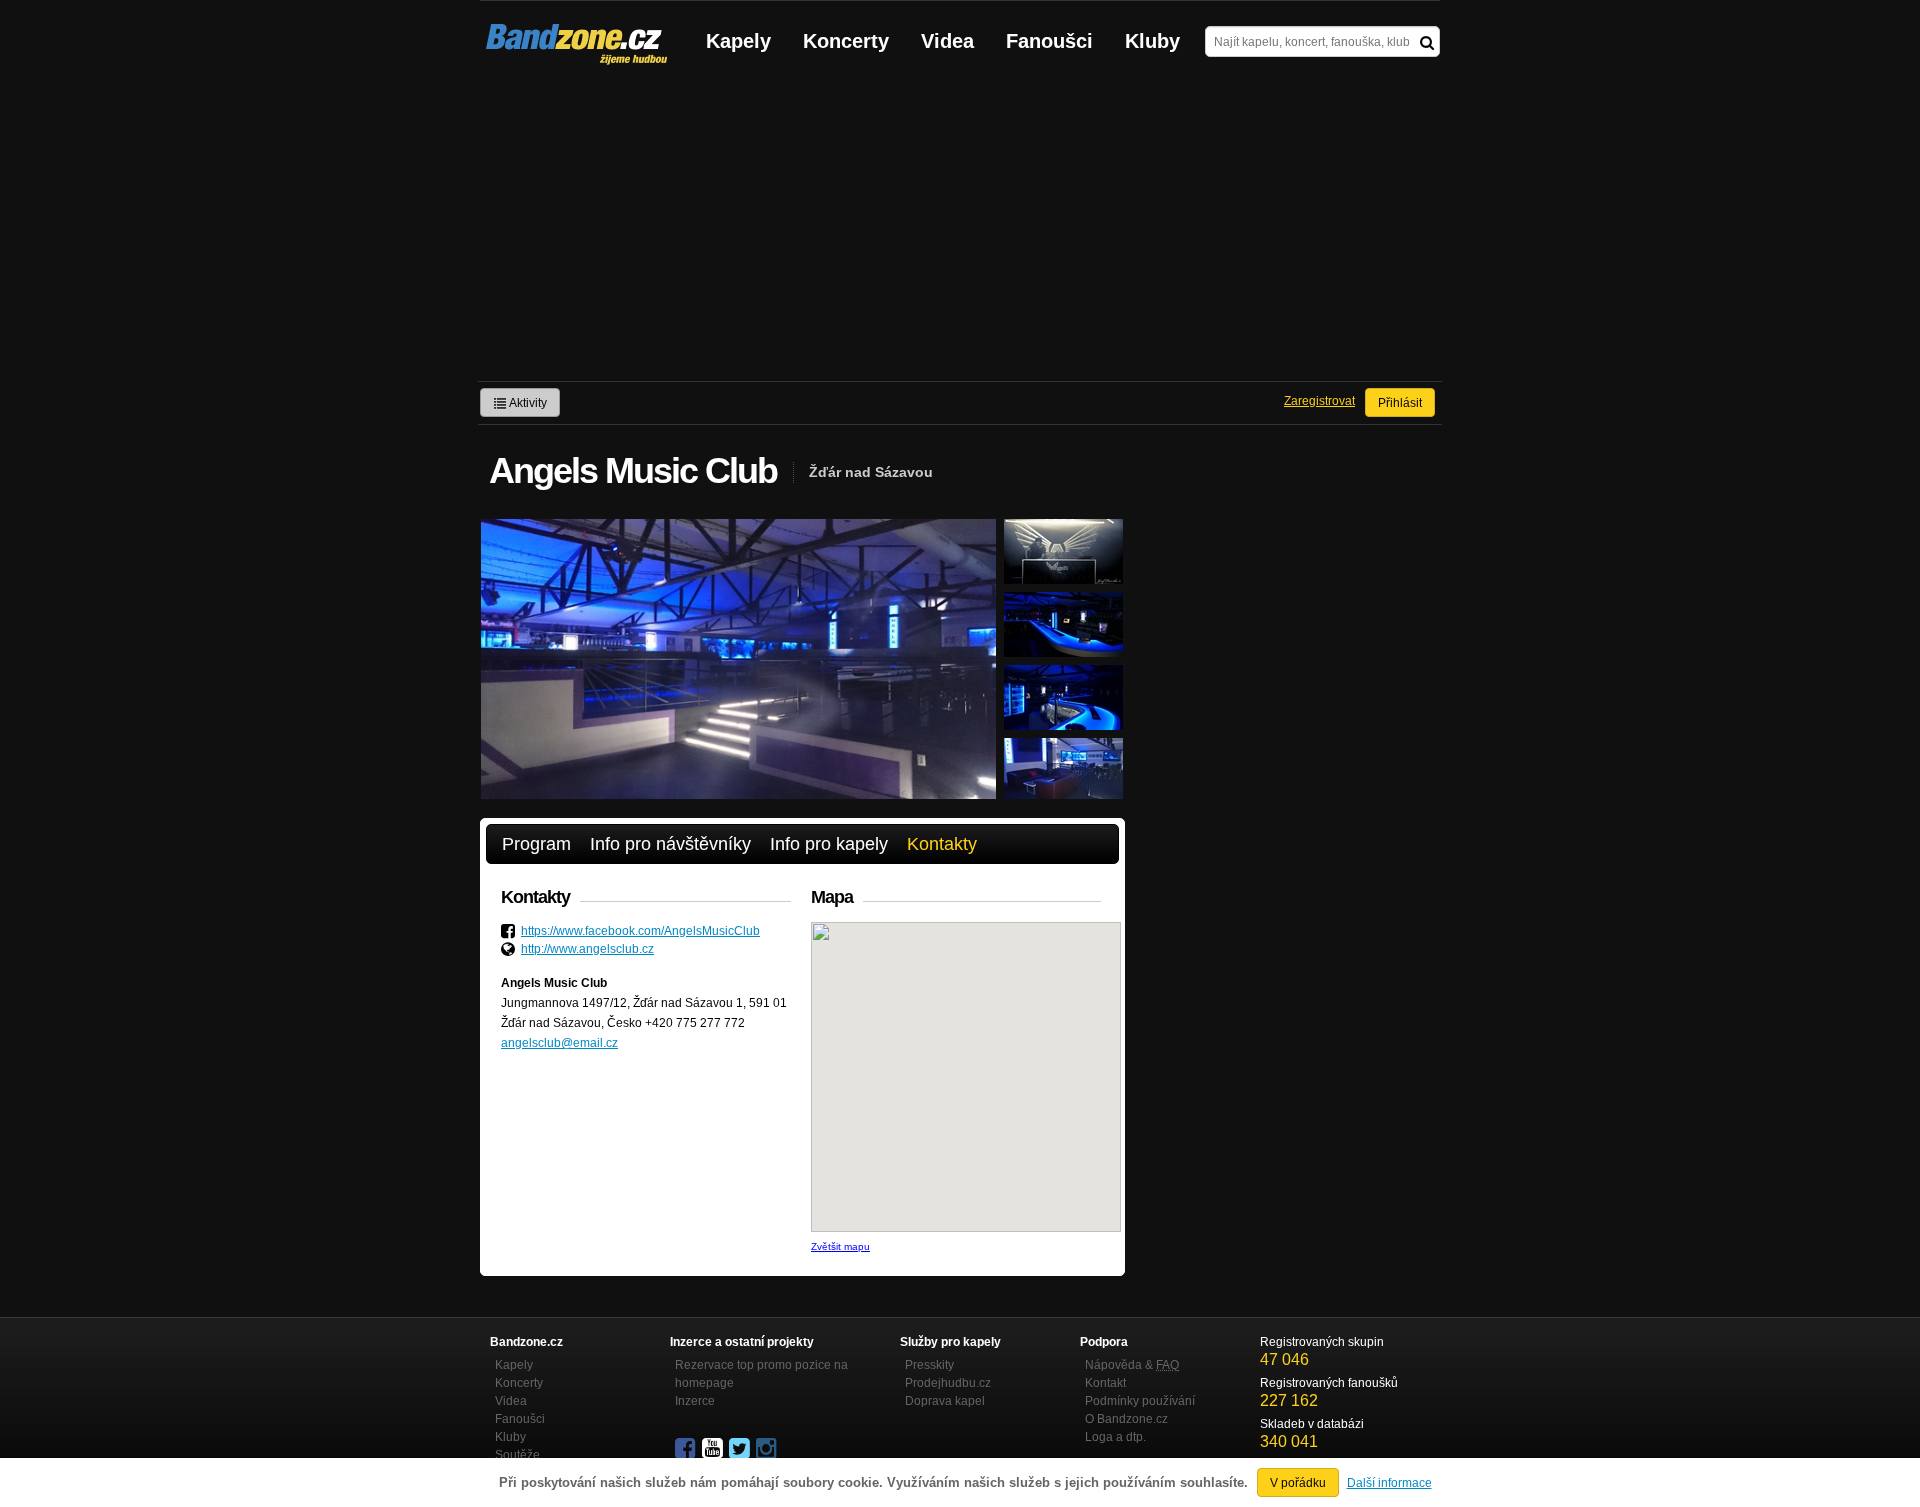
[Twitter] (741, 1449)
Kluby (1152, 41)
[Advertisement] (960, 231)
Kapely (738, 41)
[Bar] (1063, 648)
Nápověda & (1132, 1365)
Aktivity (527, 403)
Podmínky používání (1140, 1401)
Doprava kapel (945, 1401)
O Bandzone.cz (1126, 1419)
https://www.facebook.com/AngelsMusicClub (640, 931)
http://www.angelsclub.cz (587, 949)
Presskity (929, 1365)
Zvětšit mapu (840, 1246)
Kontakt (1105, 1383)
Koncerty (846, 41)
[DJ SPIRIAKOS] (1063, 575)
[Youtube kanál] (714, 1449)
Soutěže (517, 1455)
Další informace (1389, 1483)
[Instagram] (768, 1449)
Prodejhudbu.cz (948, 1383)
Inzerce (695, 1401)
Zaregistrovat (1319, 401)
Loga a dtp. (1115, 1437)
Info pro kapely (829, 844)
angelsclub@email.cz (559, 1043)
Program (536, 844)
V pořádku (1298, 1483)
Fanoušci (1049, 41)
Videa (947, 41)
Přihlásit (1400, 403)
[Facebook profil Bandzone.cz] (687, 1449)
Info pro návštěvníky (670, 844)
